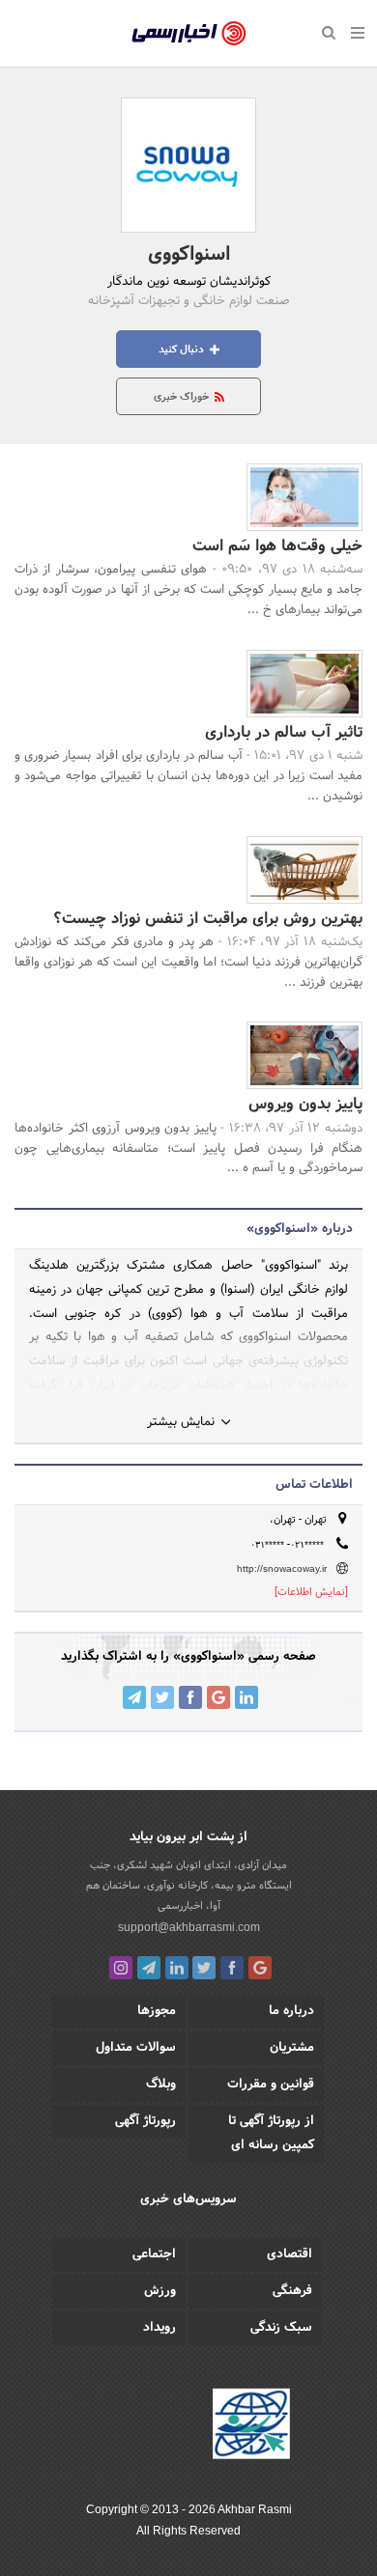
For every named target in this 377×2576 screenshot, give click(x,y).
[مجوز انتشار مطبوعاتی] (251, 2426)
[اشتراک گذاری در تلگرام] (134, 1697)
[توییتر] (204, 1968)
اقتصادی (290, 2254)
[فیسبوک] (232, 1968)
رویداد (159, 2328)
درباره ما (291, 2011)
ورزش (160, 2291)
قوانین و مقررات (271, 2085)
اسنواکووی (189, 255)
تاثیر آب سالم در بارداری (284, 732)
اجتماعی (154, 2254)
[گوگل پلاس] (260, 1968)
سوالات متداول (136, 2048)
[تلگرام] (149, 1968)
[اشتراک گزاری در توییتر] (162, 1697)
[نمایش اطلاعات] (311, 1592)
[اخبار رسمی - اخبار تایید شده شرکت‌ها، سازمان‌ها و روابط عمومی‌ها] (189, 34)
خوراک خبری (183, 397)
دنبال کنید (183, 350)
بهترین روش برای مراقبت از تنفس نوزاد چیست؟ (208, 919)
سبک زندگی (281, 2328)
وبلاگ (161, 2085)
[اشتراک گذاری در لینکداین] (246, 1697)
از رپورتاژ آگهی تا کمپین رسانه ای (271, 2133)
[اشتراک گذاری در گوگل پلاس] (218, 1697)
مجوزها (157, 2011)
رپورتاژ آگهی (145, 2121)
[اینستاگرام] (121, 1968)
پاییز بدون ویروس (305, 1104)
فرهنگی (292, 2291)
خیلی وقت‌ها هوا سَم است (277, 546)
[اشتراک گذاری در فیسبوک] (190, 1697)
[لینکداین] (177, 1968)
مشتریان (292, 2048)
